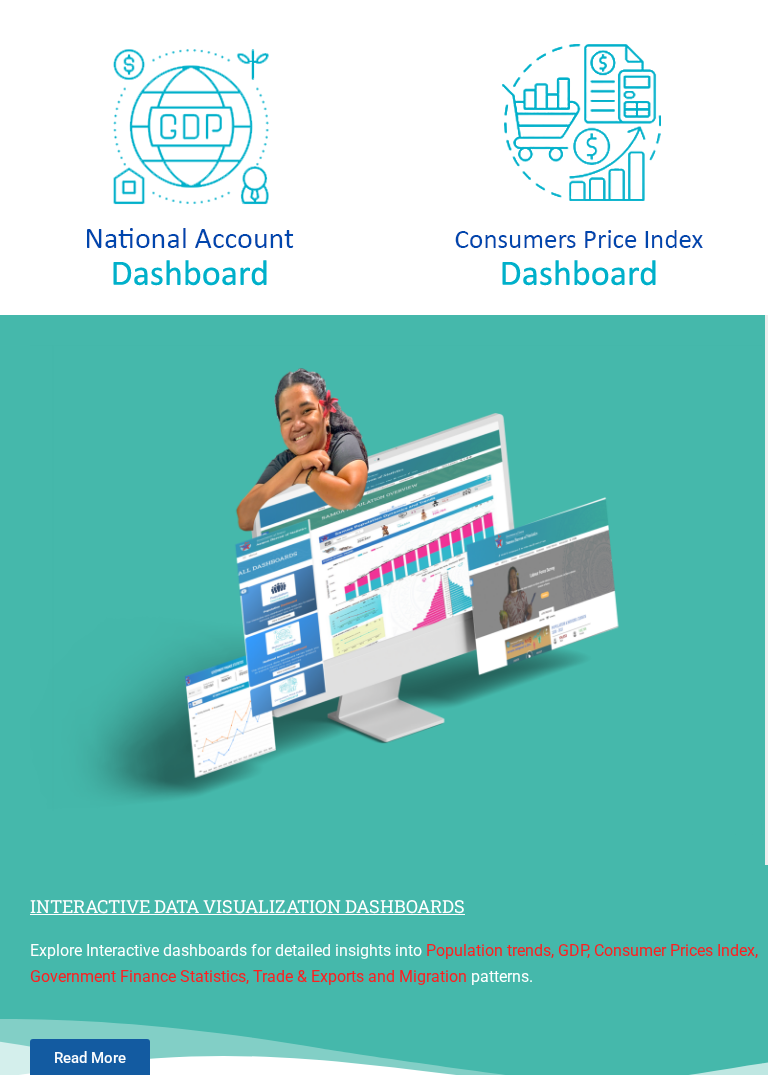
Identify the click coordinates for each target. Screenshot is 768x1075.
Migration (433, 976)
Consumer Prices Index (674, 950)
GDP (572, 950)
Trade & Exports (308, 976)
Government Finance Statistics (138, 976)
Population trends (488, 950)
